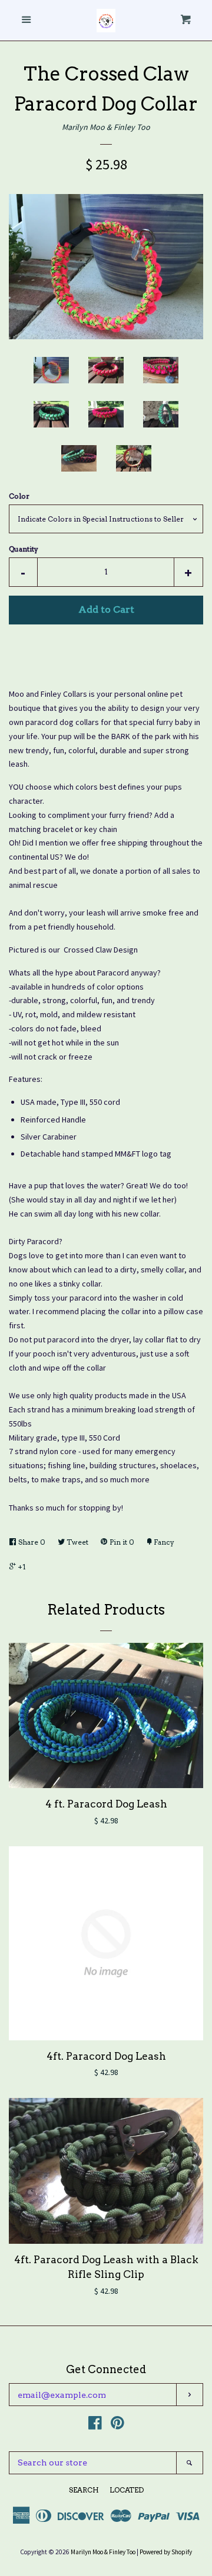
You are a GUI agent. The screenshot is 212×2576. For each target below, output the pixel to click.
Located (127, 2490)
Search (84, 2490)
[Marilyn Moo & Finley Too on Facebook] (95, 2425)
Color (19, 496)
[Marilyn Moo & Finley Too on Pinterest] (117, 2425)
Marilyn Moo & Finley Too (106, 127)
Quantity (24, 549)
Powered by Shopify (166, 2552)
